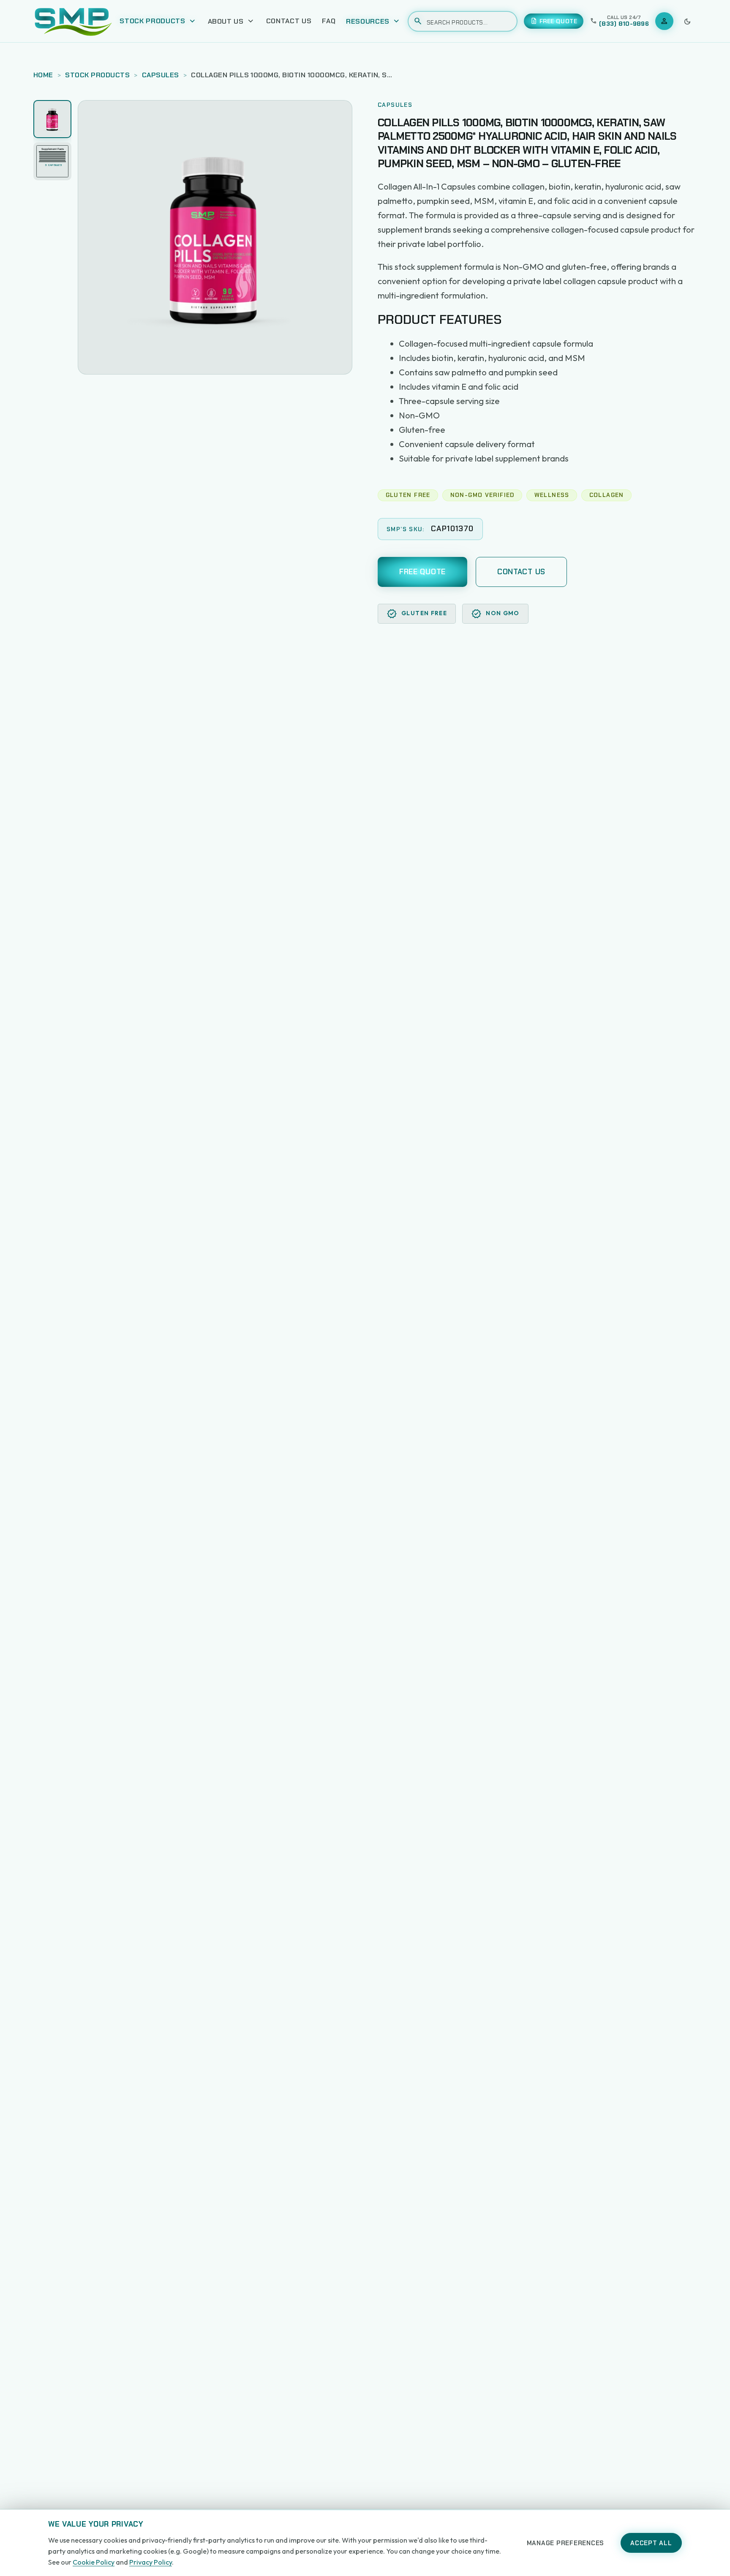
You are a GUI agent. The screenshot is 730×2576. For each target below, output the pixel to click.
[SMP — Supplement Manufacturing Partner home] (73, 21)
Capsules (161, 75)
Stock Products (97, 75)
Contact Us (289, 21)
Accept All (651, 2543)
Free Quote (422, 572)
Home (43, 75)
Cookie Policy (94, 2562)
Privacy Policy (151, 2562)
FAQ (329, 21)
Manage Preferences (566, 2543)
